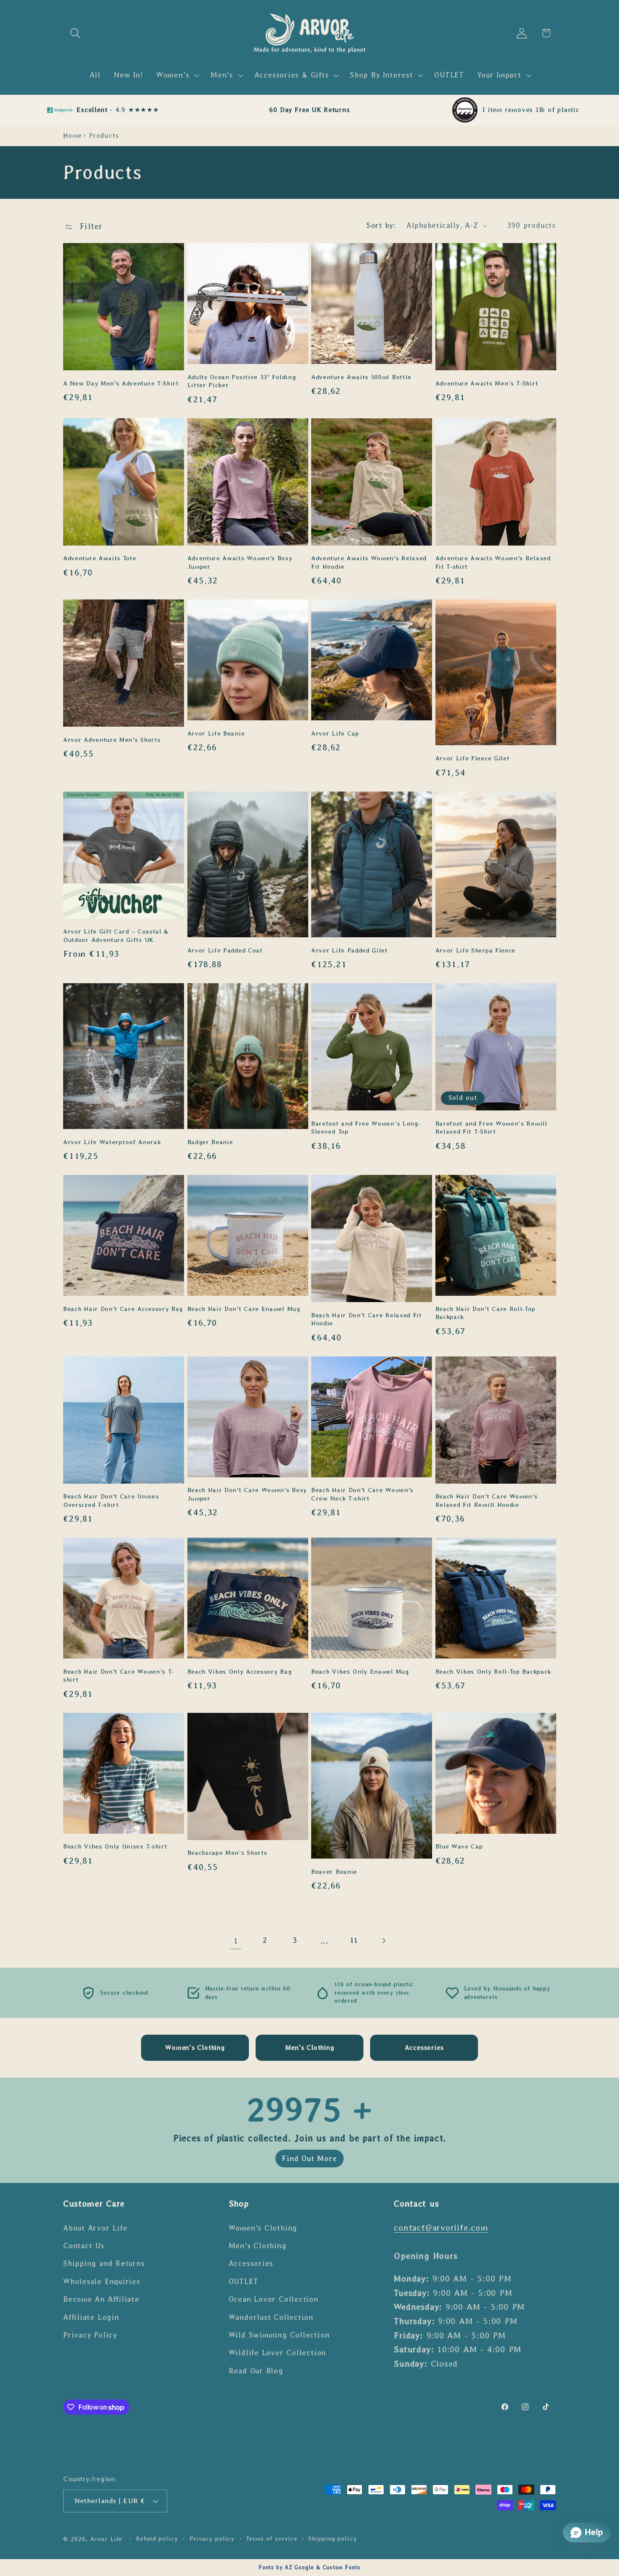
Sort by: (381, 225)
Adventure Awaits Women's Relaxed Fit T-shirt (493, 562)
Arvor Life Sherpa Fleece (476, 950)
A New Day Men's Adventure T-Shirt (121, 383)
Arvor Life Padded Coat (225, 950)
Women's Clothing (263, 2228)
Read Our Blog (256, 2371)
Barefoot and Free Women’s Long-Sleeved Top (366, 1128)
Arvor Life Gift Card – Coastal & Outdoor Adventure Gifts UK (116, 935)
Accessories (251, 2263)
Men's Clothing (258, 2246)
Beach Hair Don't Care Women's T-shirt (119, 1676)
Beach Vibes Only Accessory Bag (240, 1672)
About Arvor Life (95, 2228)
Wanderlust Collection (271, 2317)
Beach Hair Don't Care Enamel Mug (244, 1309)
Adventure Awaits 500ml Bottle (361, 377)
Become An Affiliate (101, 2299)
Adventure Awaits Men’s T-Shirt (487, 383)
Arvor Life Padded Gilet (350, 950)
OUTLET (244, 2282)
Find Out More (309, 2159)
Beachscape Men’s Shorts (227, 1853)
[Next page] (383, 1941)
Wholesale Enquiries (102, 2282)
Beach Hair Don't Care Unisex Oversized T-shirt (111, 1500)
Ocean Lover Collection (273, 2299)
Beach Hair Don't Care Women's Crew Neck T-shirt (362, 1494)
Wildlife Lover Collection (277, 2353)
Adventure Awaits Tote (100, 558)
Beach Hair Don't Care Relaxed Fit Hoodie (367, 1319)
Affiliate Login (91, 2317)
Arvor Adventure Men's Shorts (112, 740)
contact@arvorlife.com (441, 2227)
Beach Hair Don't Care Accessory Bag (123, 1309)
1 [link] (236, 1941)
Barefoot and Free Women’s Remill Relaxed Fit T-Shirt (491, 1128)
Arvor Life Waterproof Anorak (112, 1142)
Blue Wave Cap (459, 1846)
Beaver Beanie (334, 1872)
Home (72, 135)
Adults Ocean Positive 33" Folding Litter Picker (242, 381)
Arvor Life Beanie (216, 733)
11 (354, 1940)
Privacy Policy (90, 2335)
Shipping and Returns (104, 2263)
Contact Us (84, 2246)
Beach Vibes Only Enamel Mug (360, 1672)
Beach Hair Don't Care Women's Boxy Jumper (247, 1494)
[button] (75, 33)
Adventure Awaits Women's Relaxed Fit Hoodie (369, 562)
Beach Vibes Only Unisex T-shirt (115, 1846)
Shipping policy (333, 2539)
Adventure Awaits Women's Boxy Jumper (240, 562)
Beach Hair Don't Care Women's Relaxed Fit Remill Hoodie (487, 1500)
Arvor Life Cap (335, 733)
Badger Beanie (210, 1142)
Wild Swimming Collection (279, 2335)
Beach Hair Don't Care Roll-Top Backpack (486, 1313)
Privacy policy (212, 2539)
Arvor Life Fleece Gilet (473, 758)
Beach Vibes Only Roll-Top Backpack (493, 1672)
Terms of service (272, 2539)
